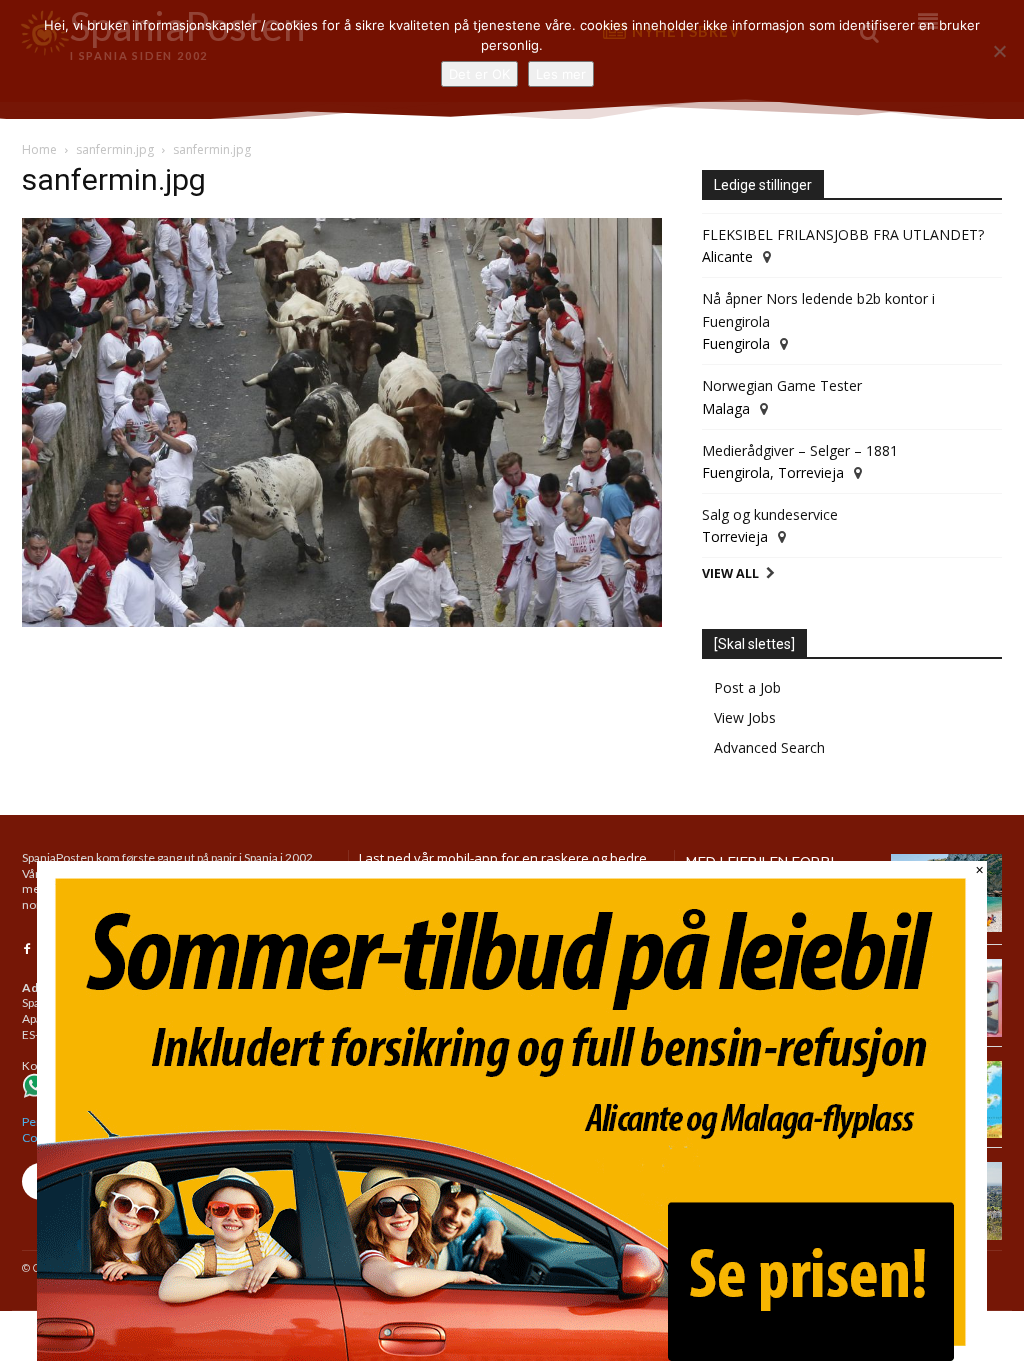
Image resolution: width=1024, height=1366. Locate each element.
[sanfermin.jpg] (342, 621)
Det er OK (479, 74)
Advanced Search (769, 747)
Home (39, 149)
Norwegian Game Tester (782, 385)
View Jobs (745, 717)
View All (730, 573)
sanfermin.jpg (115, 149)
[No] (999, 51)
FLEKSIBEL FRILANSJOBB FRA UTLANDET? (843, 234)
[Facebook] (27, 950)
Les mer (561, 74)
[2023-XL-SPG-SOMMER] (512, 1355)
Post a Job (747, 687)
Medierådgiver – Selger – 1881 (800, 450)
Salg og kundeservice (770, 514)
